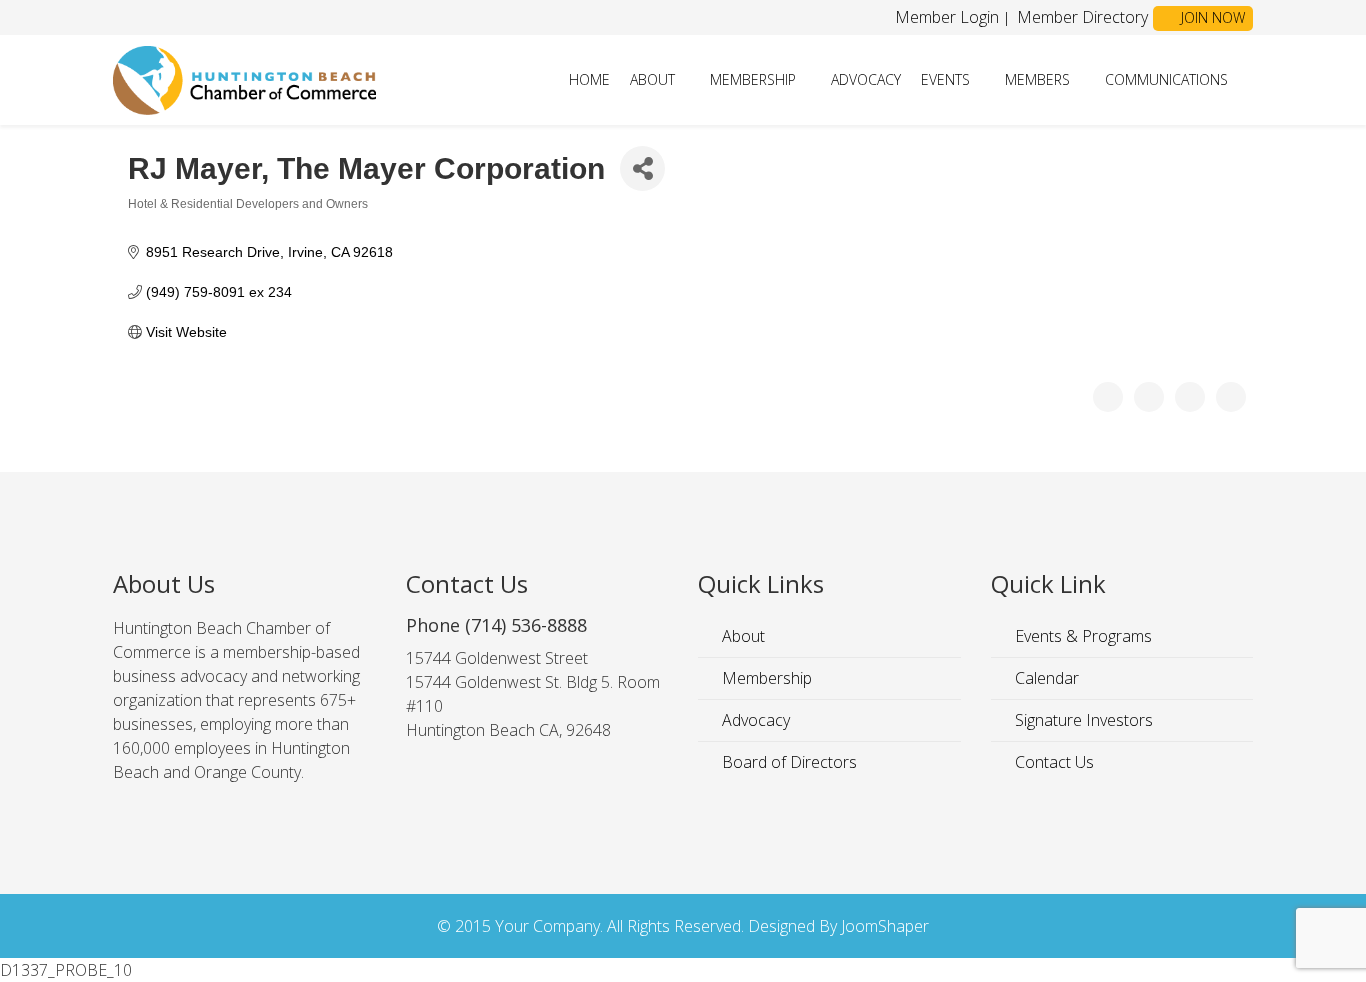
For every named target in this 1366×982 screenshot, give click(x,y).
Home (589, 79)
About (652, 79)
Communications (1166, 79)
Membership (753, 79)
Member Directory (1080, 17)
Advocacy (866, 79)
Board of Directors (787, 762)
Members (1037, 79)
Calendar (1045, 678)
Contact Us (1052, 762)
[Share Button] (642, 168)
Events (945, 79)
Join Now (1211, 17)
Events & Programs (1081, 636)
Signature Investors (1082, 720)
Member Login (947, 17)
